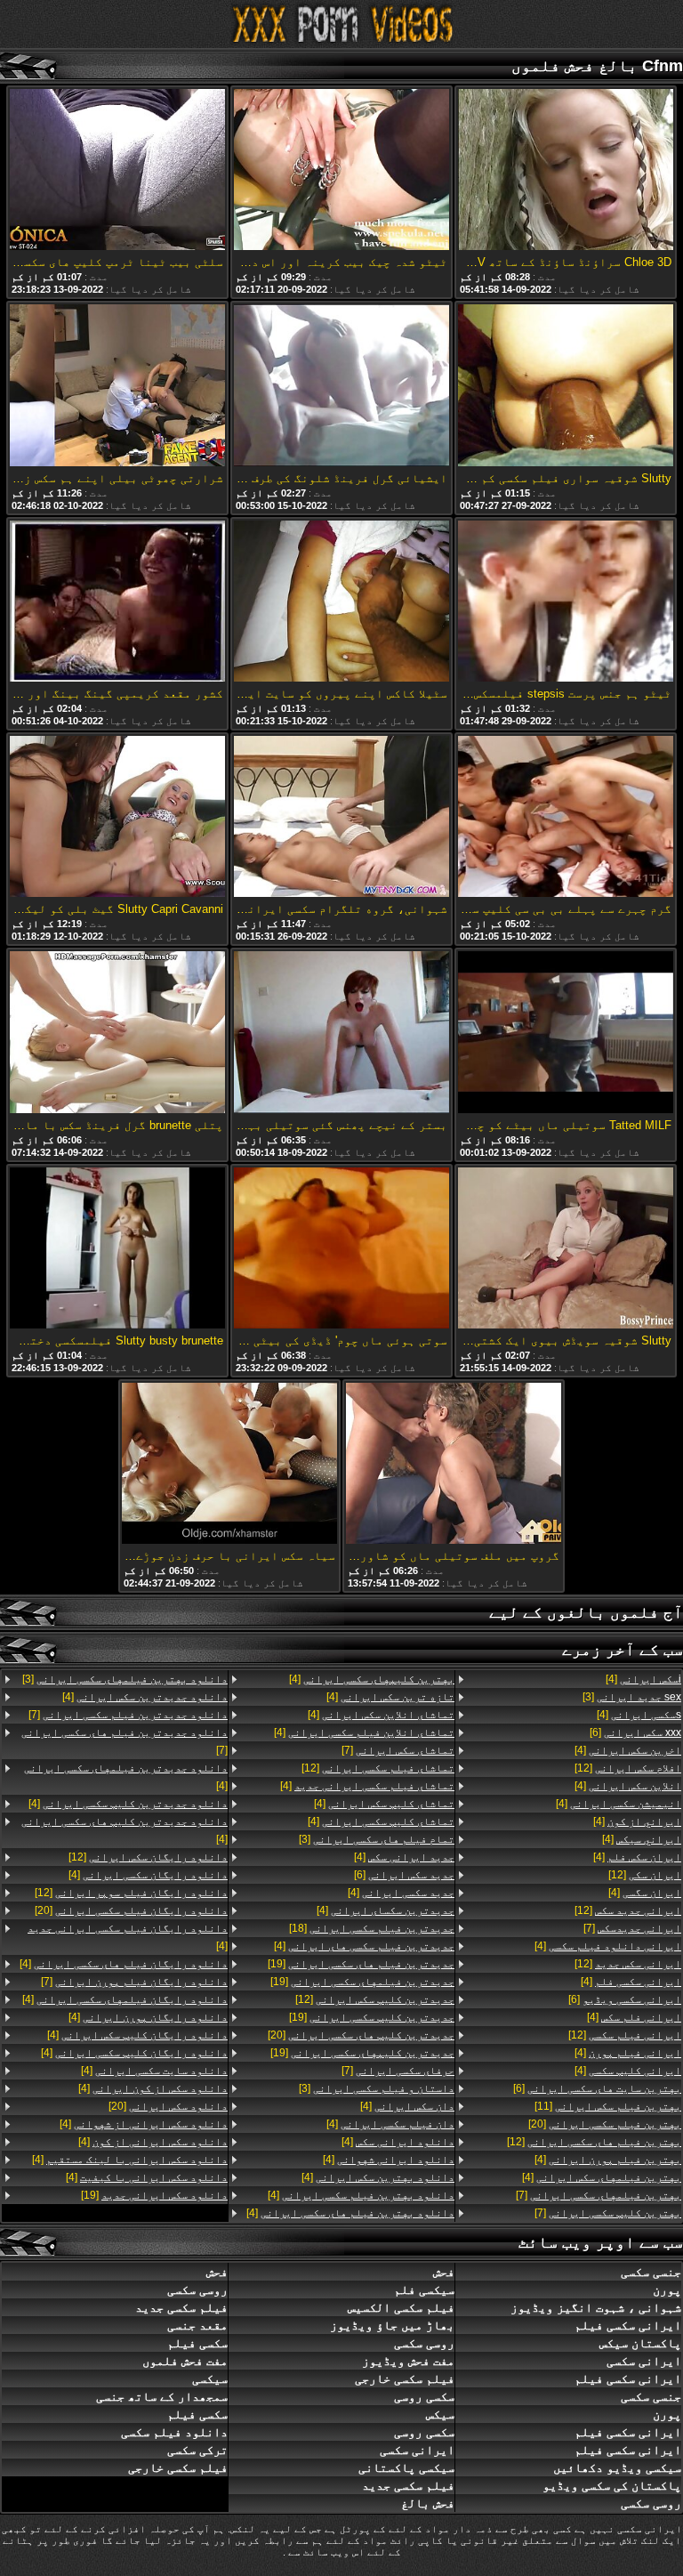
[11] (608, 2106)
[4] (643, 1679)
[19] (361, 1964)
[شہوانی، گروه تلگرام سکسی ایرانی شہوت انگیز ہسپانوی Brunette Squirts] (341, 818)
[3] (632, 1697)
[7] (632, 1928)
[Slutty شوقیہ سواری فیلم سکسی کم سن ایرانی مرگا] (566, 386)
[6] (635, 1732)
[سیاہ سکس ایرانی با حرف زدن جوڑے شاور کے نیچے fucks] (229, 1465)
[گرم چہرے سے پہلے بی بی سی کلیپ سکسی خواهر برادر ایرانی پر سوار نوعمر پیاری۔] (566, 818)
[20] (605, 2124)
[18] (372, 1928)
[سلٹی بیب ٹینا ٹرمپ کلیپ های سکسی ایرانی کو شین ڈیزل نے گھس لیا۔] (117, 171)
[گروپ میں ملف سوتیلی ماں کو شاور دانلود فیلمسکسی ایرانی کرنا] (454, 1465)
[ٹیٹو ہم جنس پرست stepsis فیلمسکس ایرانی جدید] (566, 602)
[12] (628, 1768)
